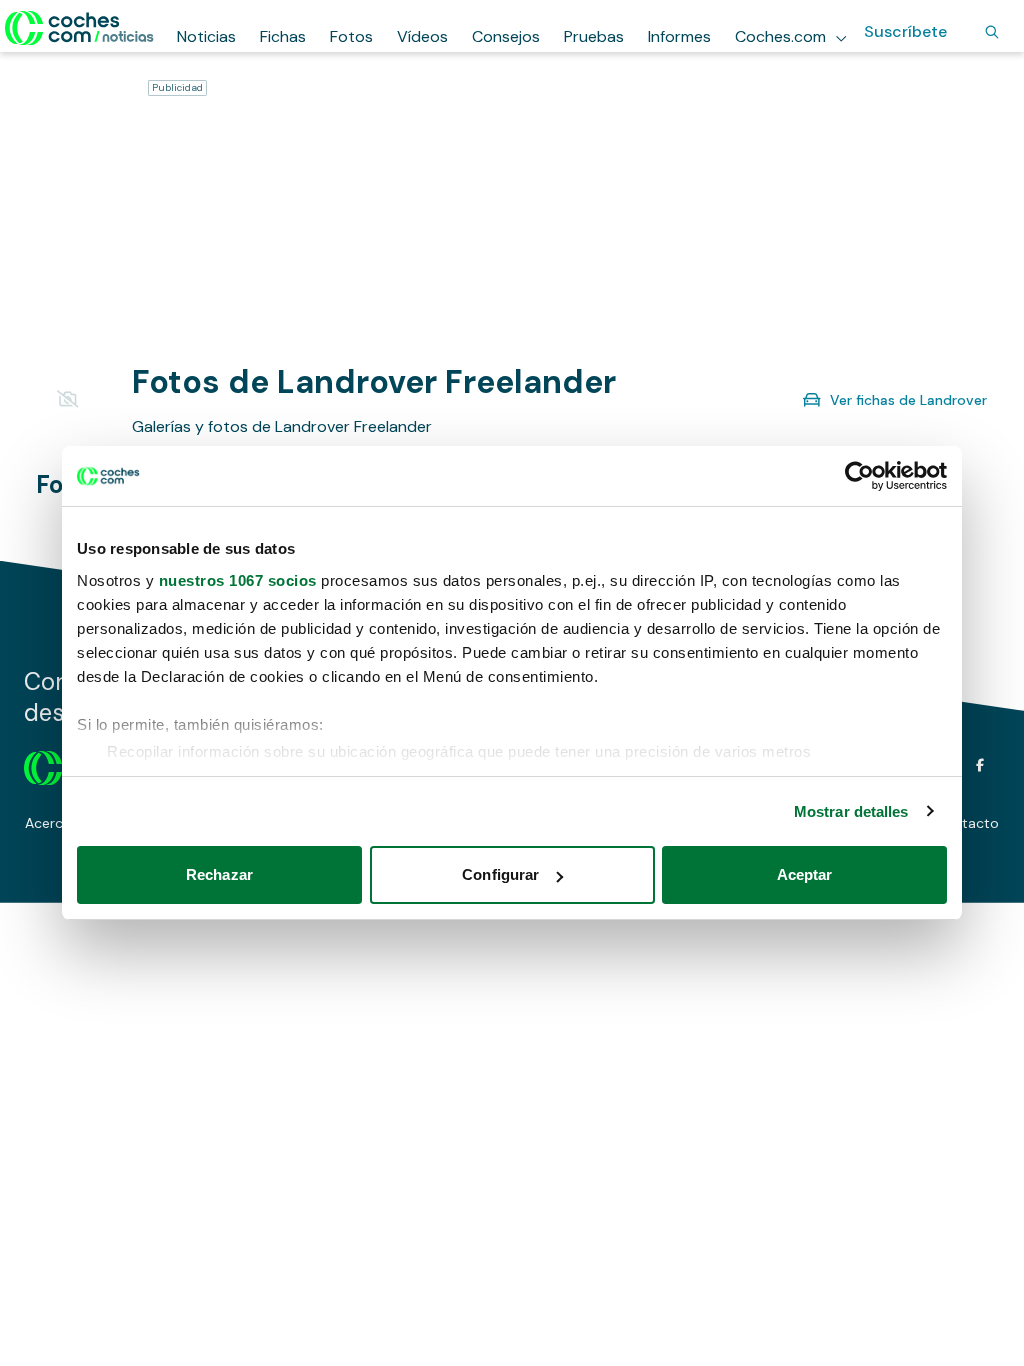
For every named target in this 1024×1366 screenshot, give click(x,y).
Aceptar (805, 874)
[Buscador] (992, 32)
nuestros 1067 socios (238, 580)
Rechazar (219, 874)
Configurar (500, 874)
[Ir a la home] (79, 28)
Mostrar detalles (851, 811)
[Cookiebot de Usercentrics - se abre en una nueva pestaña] (859, 476)
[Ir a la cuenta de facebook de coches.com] (980, 765)
